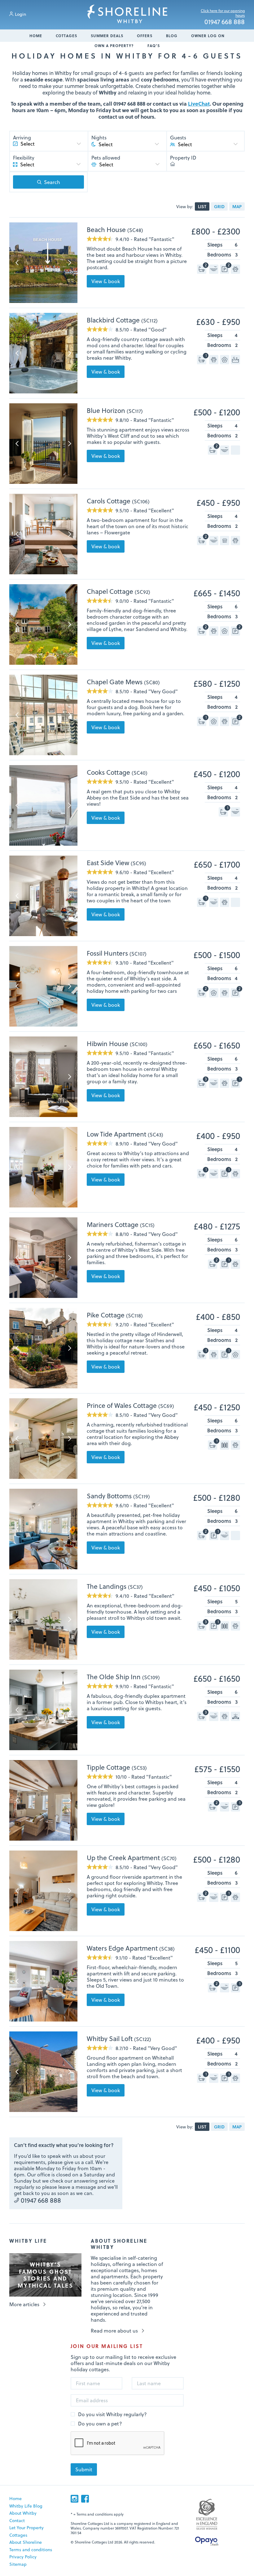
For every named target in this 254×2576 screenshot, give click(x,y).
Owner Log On (208, 36)
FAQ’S (154, 46)
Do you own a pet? (100, 2424)
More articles (24, 2304)
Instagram (74, 2499)
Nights (99, 138)
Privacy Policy (23, 2557)
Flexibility (24, 158)
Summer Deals (107, 36)
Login (20, 14)
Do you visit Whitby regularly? (112, 2414)
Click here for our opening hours (223, 13)
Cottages (66, 36)
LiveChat (199, 104)
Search (52, 182)
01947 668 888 (225, 22)
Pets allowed (106, 158)
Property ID (183, 158)
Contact (17, 2520)
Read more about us (114, 2331)
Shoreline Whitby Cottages (127, 14)
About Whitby (23, 2513)
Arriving (22, 138)
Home (36, 36)
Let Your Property (26, 2528)
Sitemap (18, 2564)
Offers (145, 36)
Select (185, 144)
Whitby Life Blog (26, 2506)
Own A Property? (114, 46)
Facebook (85, 2499)
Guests (178, 138)
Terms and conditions (31, 2550)
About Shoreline (26, 2542)
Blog (172, 36)
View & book (106, 281)
